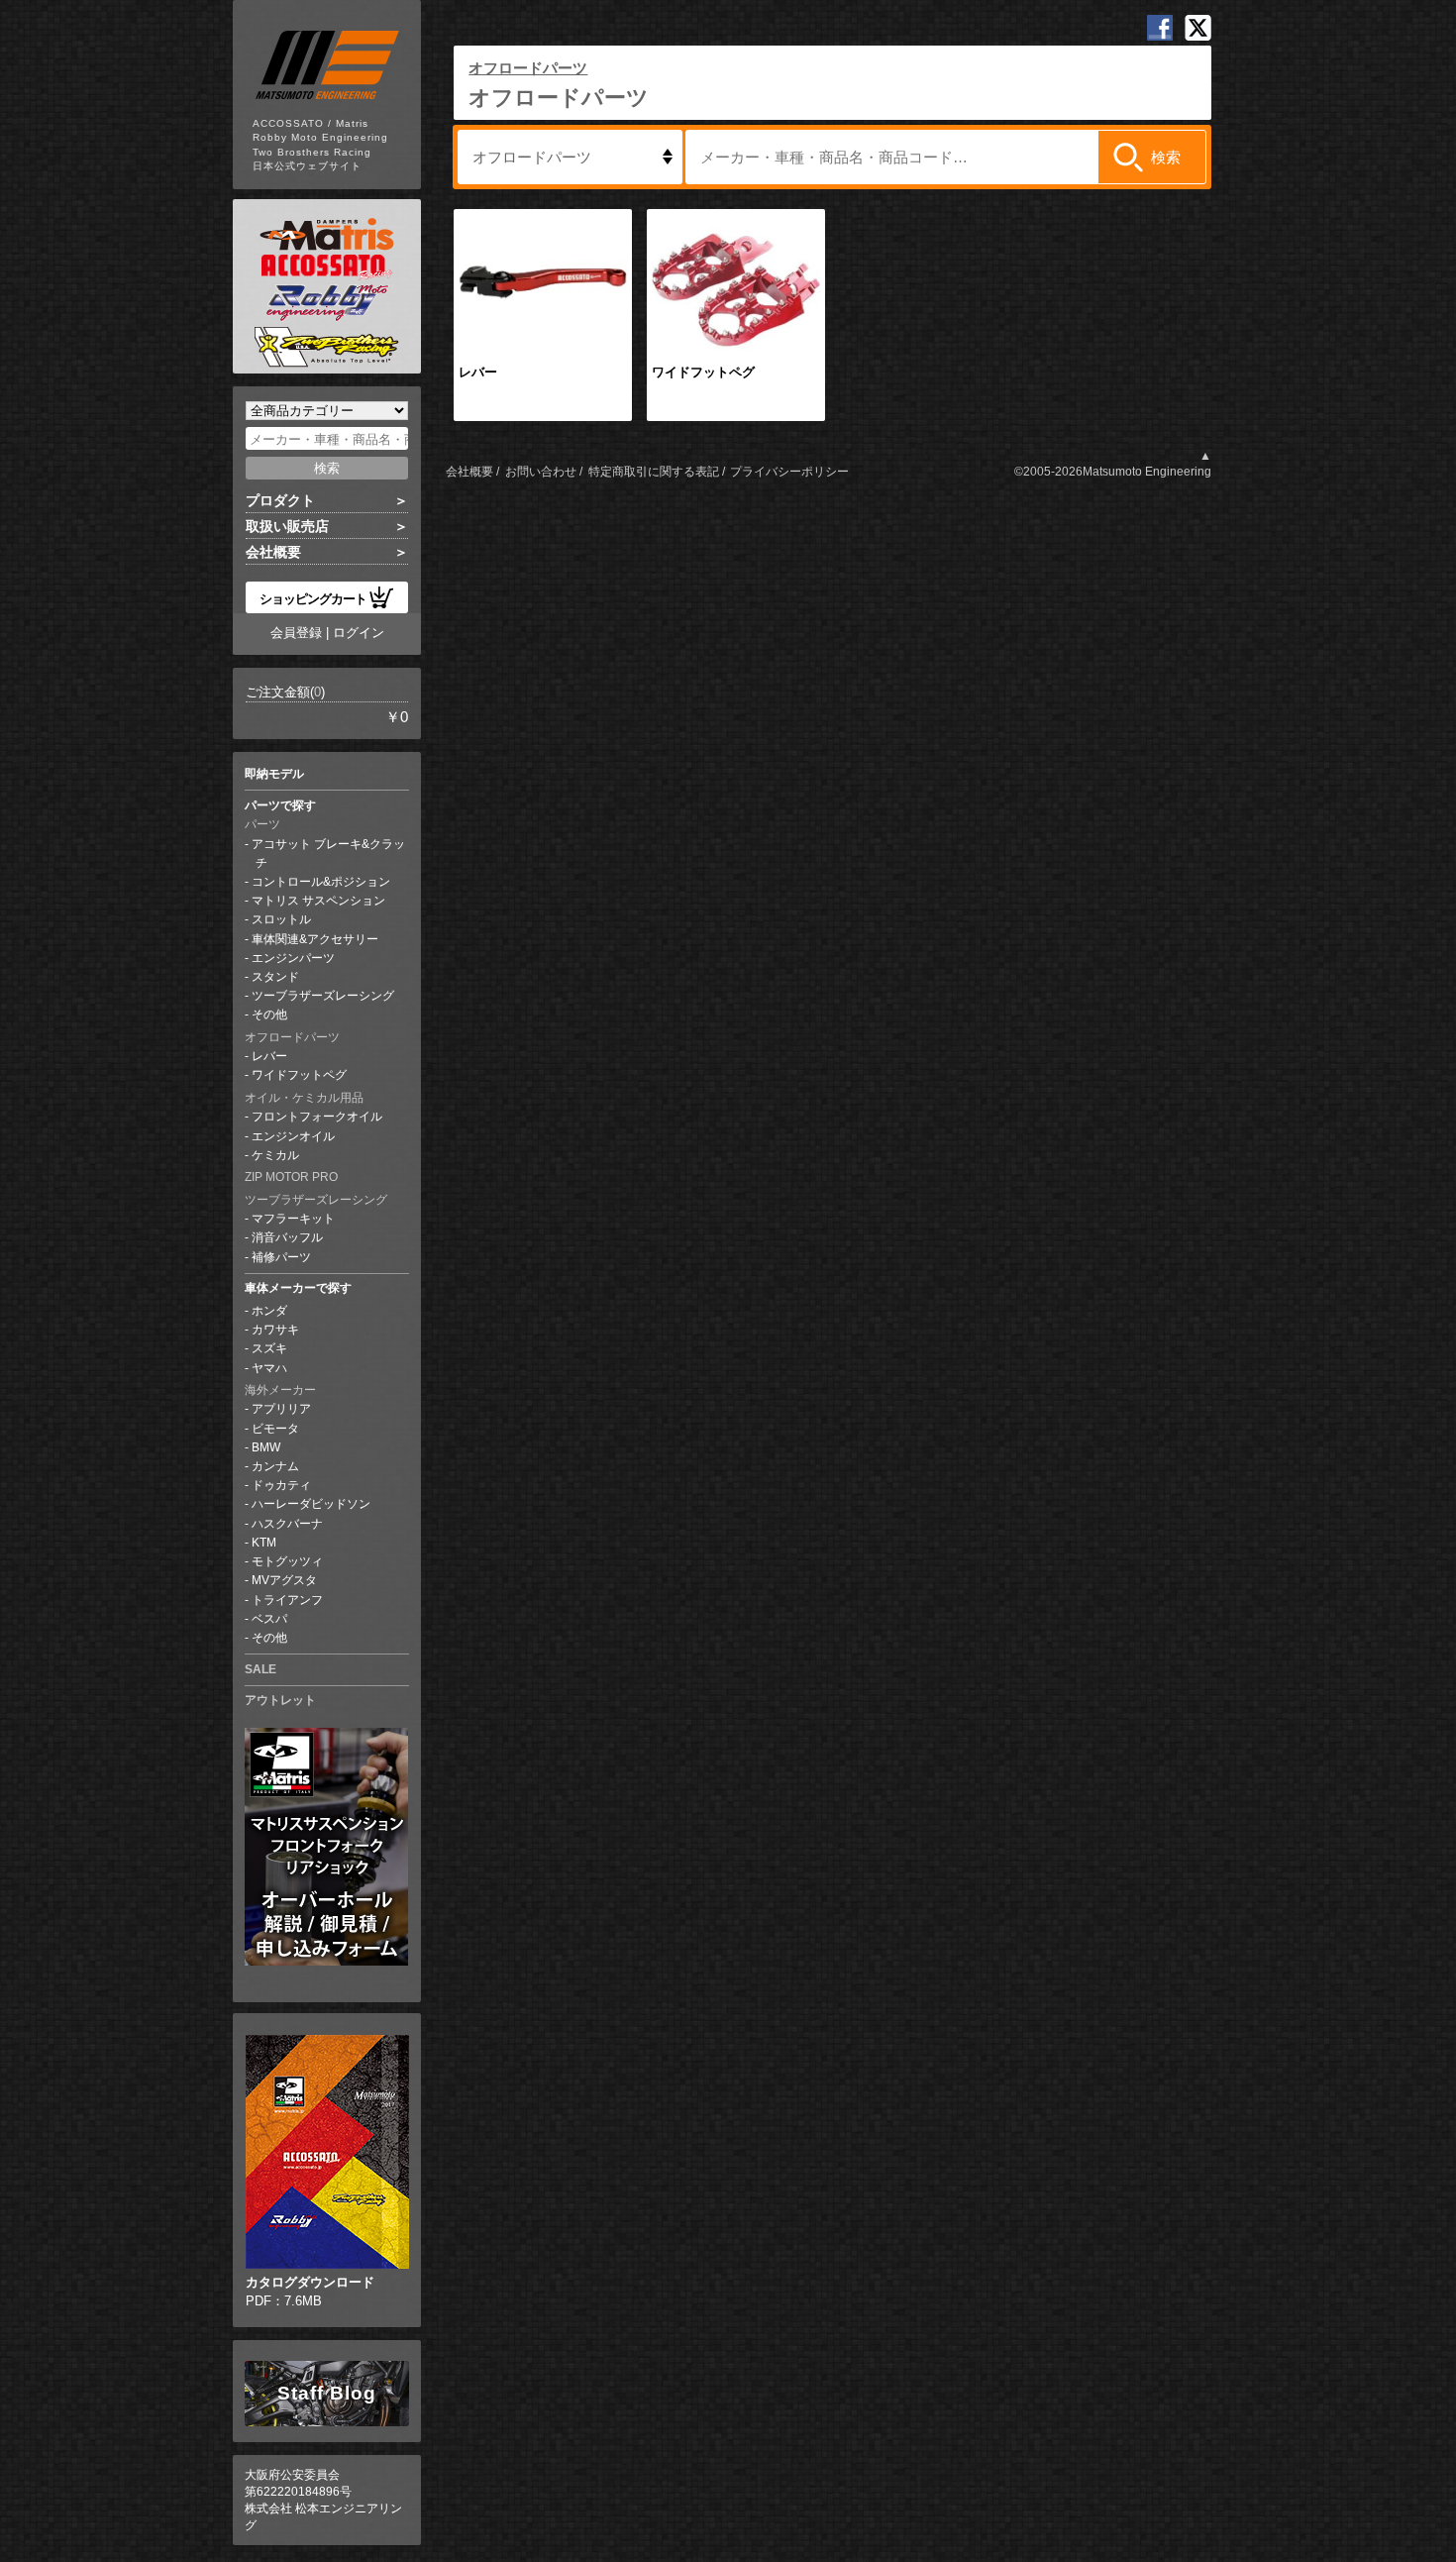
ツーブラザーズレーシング (323, 996)
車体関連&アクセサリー (315, 939)
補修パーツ (281, 1257)
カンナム (275, 1466)
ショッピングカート (313, 598)
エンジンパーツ (293, 958)
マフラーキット (293, 1219)
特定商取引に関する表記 (654, 472)
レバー (269, 1056)
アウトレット (280, 1700)
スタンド (275, 977)
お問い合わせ (541, 472)
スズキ (269, 1348)
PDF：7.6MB (310, 2292)
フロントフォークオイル (317, 1117)
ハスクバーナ (287, 1524)
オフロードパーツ (292, 1037)
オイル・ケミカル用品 (304, 1098)
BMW (266, 1447)
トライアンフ (287, 1600)
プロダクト (280, 500)
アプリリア (281, 1409)
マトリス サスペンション (318, 901)
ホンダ (269, 1311)
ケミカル (275, 1155)
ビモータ (275, 1429)
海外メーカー (280, 1390)
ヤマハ (269, 1368)
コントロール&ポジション (321, 882)
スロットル (281, 919)
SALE (260, 1669)
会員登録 (296, 633)
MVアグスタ (284, 1580)
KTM (264, 1543)
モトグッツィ (287, 1561)
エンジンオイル (293, 1136)
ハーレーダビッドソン (311, 1504)
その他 (269, 1014)
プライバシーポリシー (789, 472)
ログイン (359, 633)
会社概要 (273, 552)
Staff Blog (327, 2393)
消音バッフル (287, 1237)
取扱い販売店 (287, 526)
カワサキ (275, 1330)
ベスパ (269, 1619)
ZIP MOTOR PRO (291, 1177)
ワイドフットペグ (299, 1075)
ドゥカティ (281, 1485)
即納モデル (274, 774)
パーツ (262, 824)
